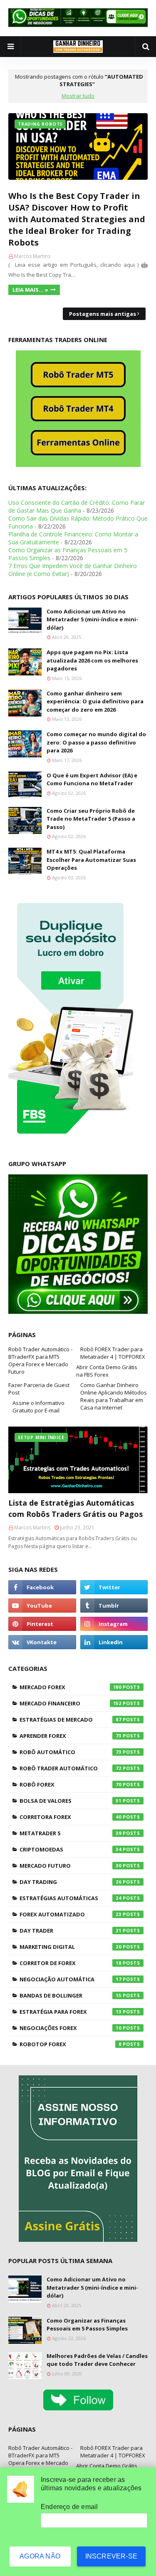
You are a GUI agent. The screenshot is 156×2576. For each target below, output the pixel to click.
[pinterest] (42, 1624)
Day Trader (71, 1931)
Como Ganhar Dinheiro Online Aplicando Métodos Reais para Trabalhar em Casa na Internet (114, 1396)
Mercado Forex (71, 1687)
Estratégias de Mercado (71, 1720)
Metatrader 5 (71, 1833)
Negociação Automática (71, 1979)
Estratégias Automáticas (71, 1898)
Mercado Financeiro (71, 1703)
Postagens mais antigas (103, 314)
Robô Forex (71, 1784)
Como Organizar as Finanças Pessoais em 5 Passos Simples (87, 2325)
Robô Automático (71, 1752)
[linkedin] (114, 1642)
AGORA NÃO (40, 2556)
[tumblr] (114, 1606)
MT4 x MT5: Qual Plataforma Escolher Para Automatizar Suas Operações (91, 860)
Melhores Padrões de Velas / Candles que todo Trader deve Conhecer (97, 2360)
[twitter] (114, 1587)
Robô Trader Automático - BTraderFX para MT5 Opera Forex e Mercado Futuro (40, 1360)
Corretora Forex (71, 1817)
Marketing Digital (71, 1947)
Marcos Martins (32, 256)
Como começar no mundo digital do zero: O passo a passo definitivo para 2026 (96, 742)
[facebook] (42, 1587)
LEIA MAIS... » (30, 290)
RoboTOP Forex (71, 2044)
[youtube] (42, 1606)
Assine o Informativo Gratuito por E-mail (38, 1407)
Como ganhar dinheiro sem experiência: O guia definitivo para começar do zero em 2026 (95, 701)
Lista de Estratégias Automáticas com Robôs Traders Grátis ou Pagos (76, 1508)
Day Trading (71, 1882)
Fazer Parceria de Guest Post (39, 1389)
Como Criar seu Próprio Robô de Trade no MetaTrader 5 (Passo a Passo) (91, 819)
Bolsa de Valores (71, 1801)
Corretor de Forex (71, 1963)
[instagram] (114, 1624)
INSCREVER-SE (111, 2556)
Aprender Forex (71, 1736)
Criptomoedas (71, 1849)
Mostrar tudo (78, 96)
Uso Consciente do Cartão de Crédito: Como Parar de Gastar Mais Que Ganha (77, 506)
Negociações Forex (71, 2028)
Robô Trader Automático (71, 1768)
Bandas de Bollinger (71, 1995)
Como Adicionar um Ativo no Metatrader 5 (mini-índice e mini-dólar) (92, 619)
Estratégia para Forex (71, 2012)
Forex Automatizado (71, 1914)
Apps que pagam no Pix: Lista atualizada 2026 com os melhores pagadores (92, 660)
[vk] (42, 1642)
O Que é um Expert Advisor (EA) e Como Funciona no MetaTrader (92, 779)
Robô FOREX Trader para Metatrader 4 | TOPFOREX (113, 1353)
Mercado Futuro (71, 1866)
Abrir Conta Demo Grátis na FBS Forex (107, 1371)
